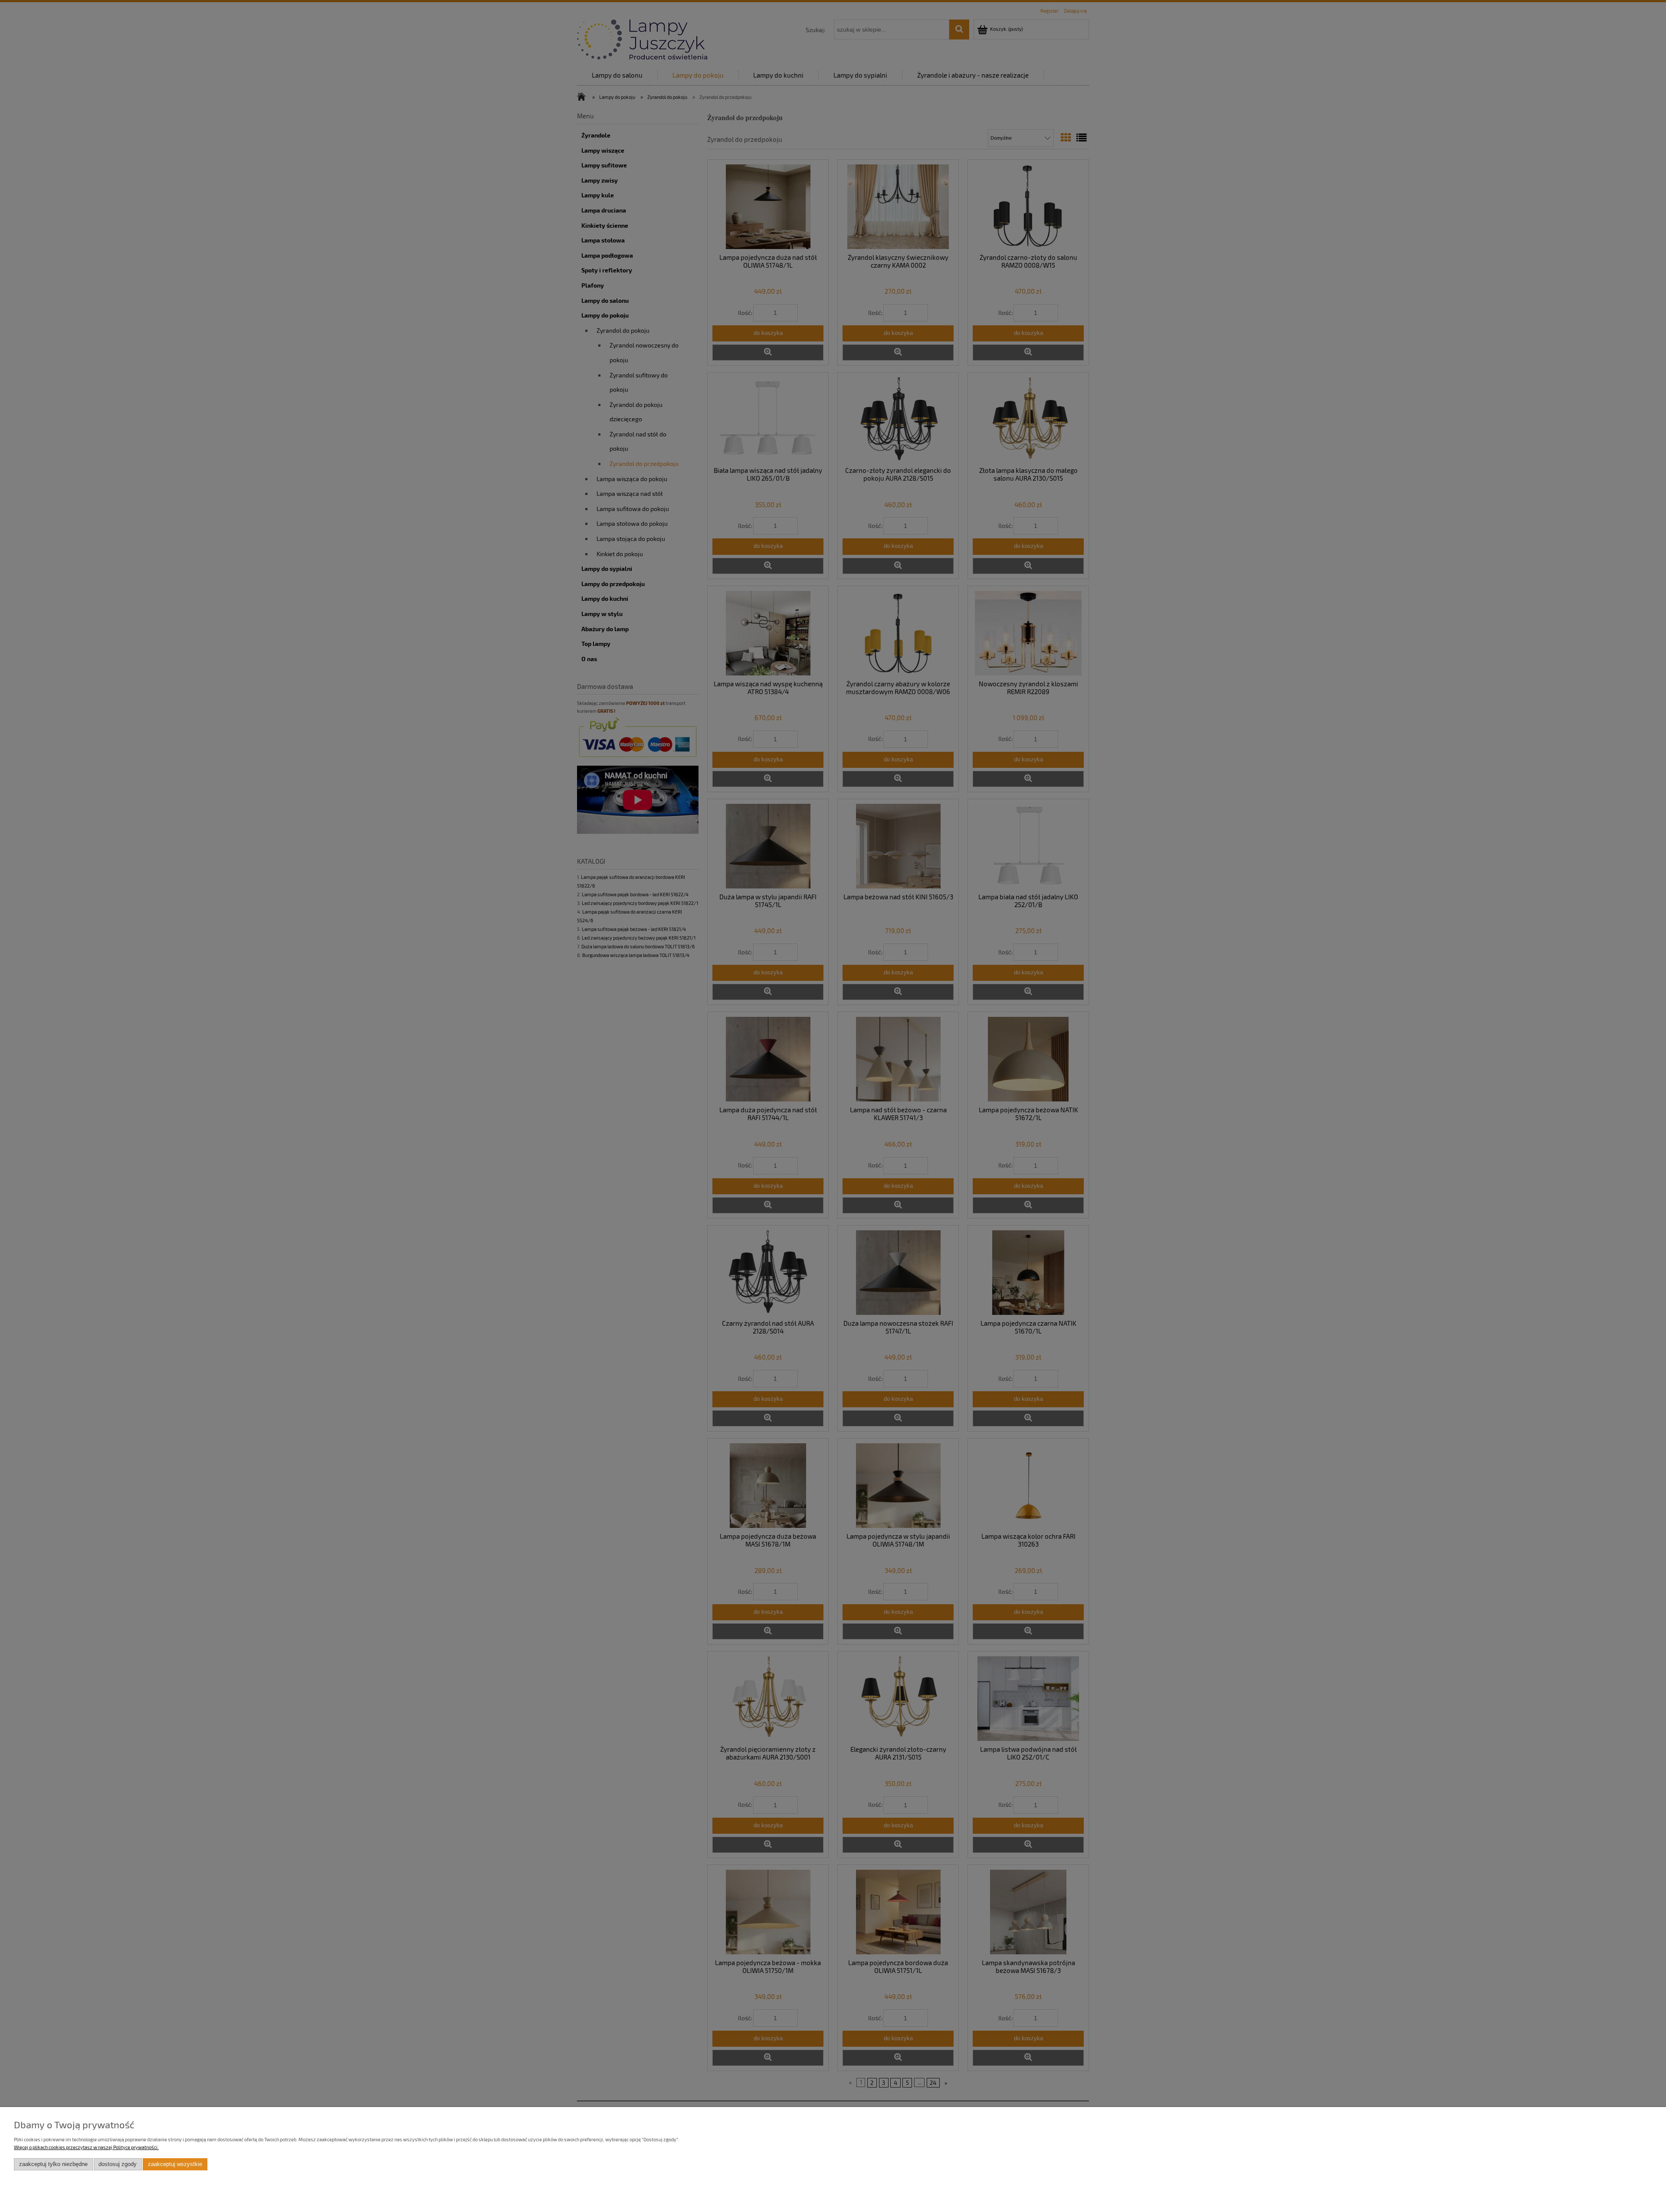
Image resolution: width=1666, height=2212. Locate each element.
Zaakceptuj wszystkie (175, 2164)
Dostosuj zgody (118, 2164)
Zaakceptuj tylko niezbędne (53, 2164)
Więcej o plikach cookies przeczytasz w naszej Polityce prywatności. (86, 2147)
